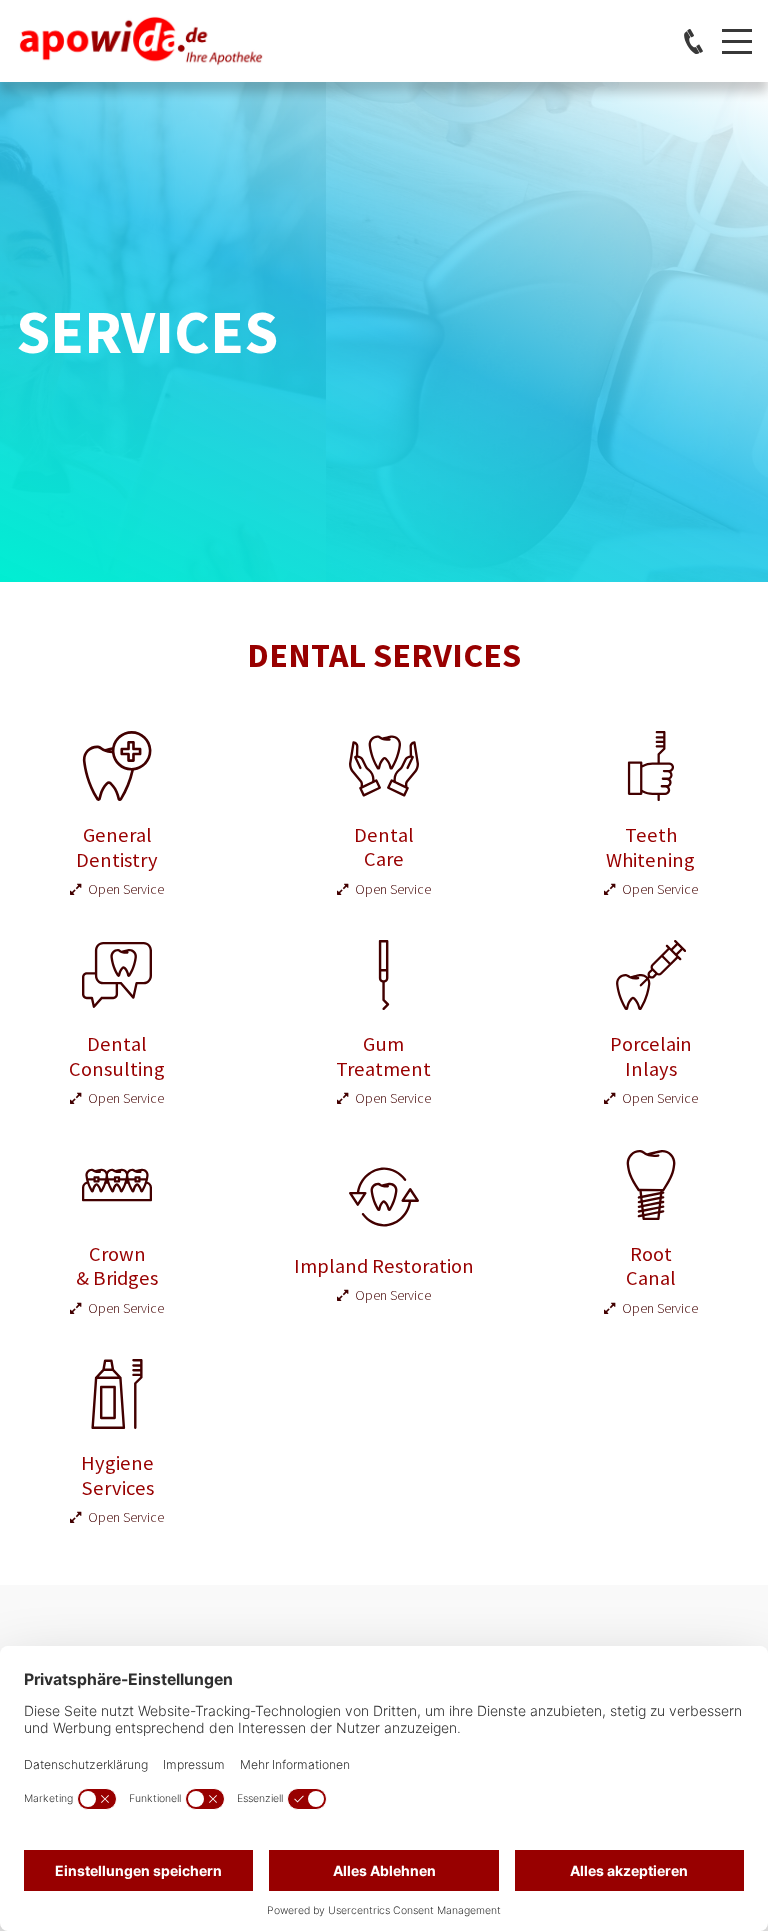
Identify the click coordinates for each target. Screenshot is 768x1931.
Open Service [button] (123, 889)
